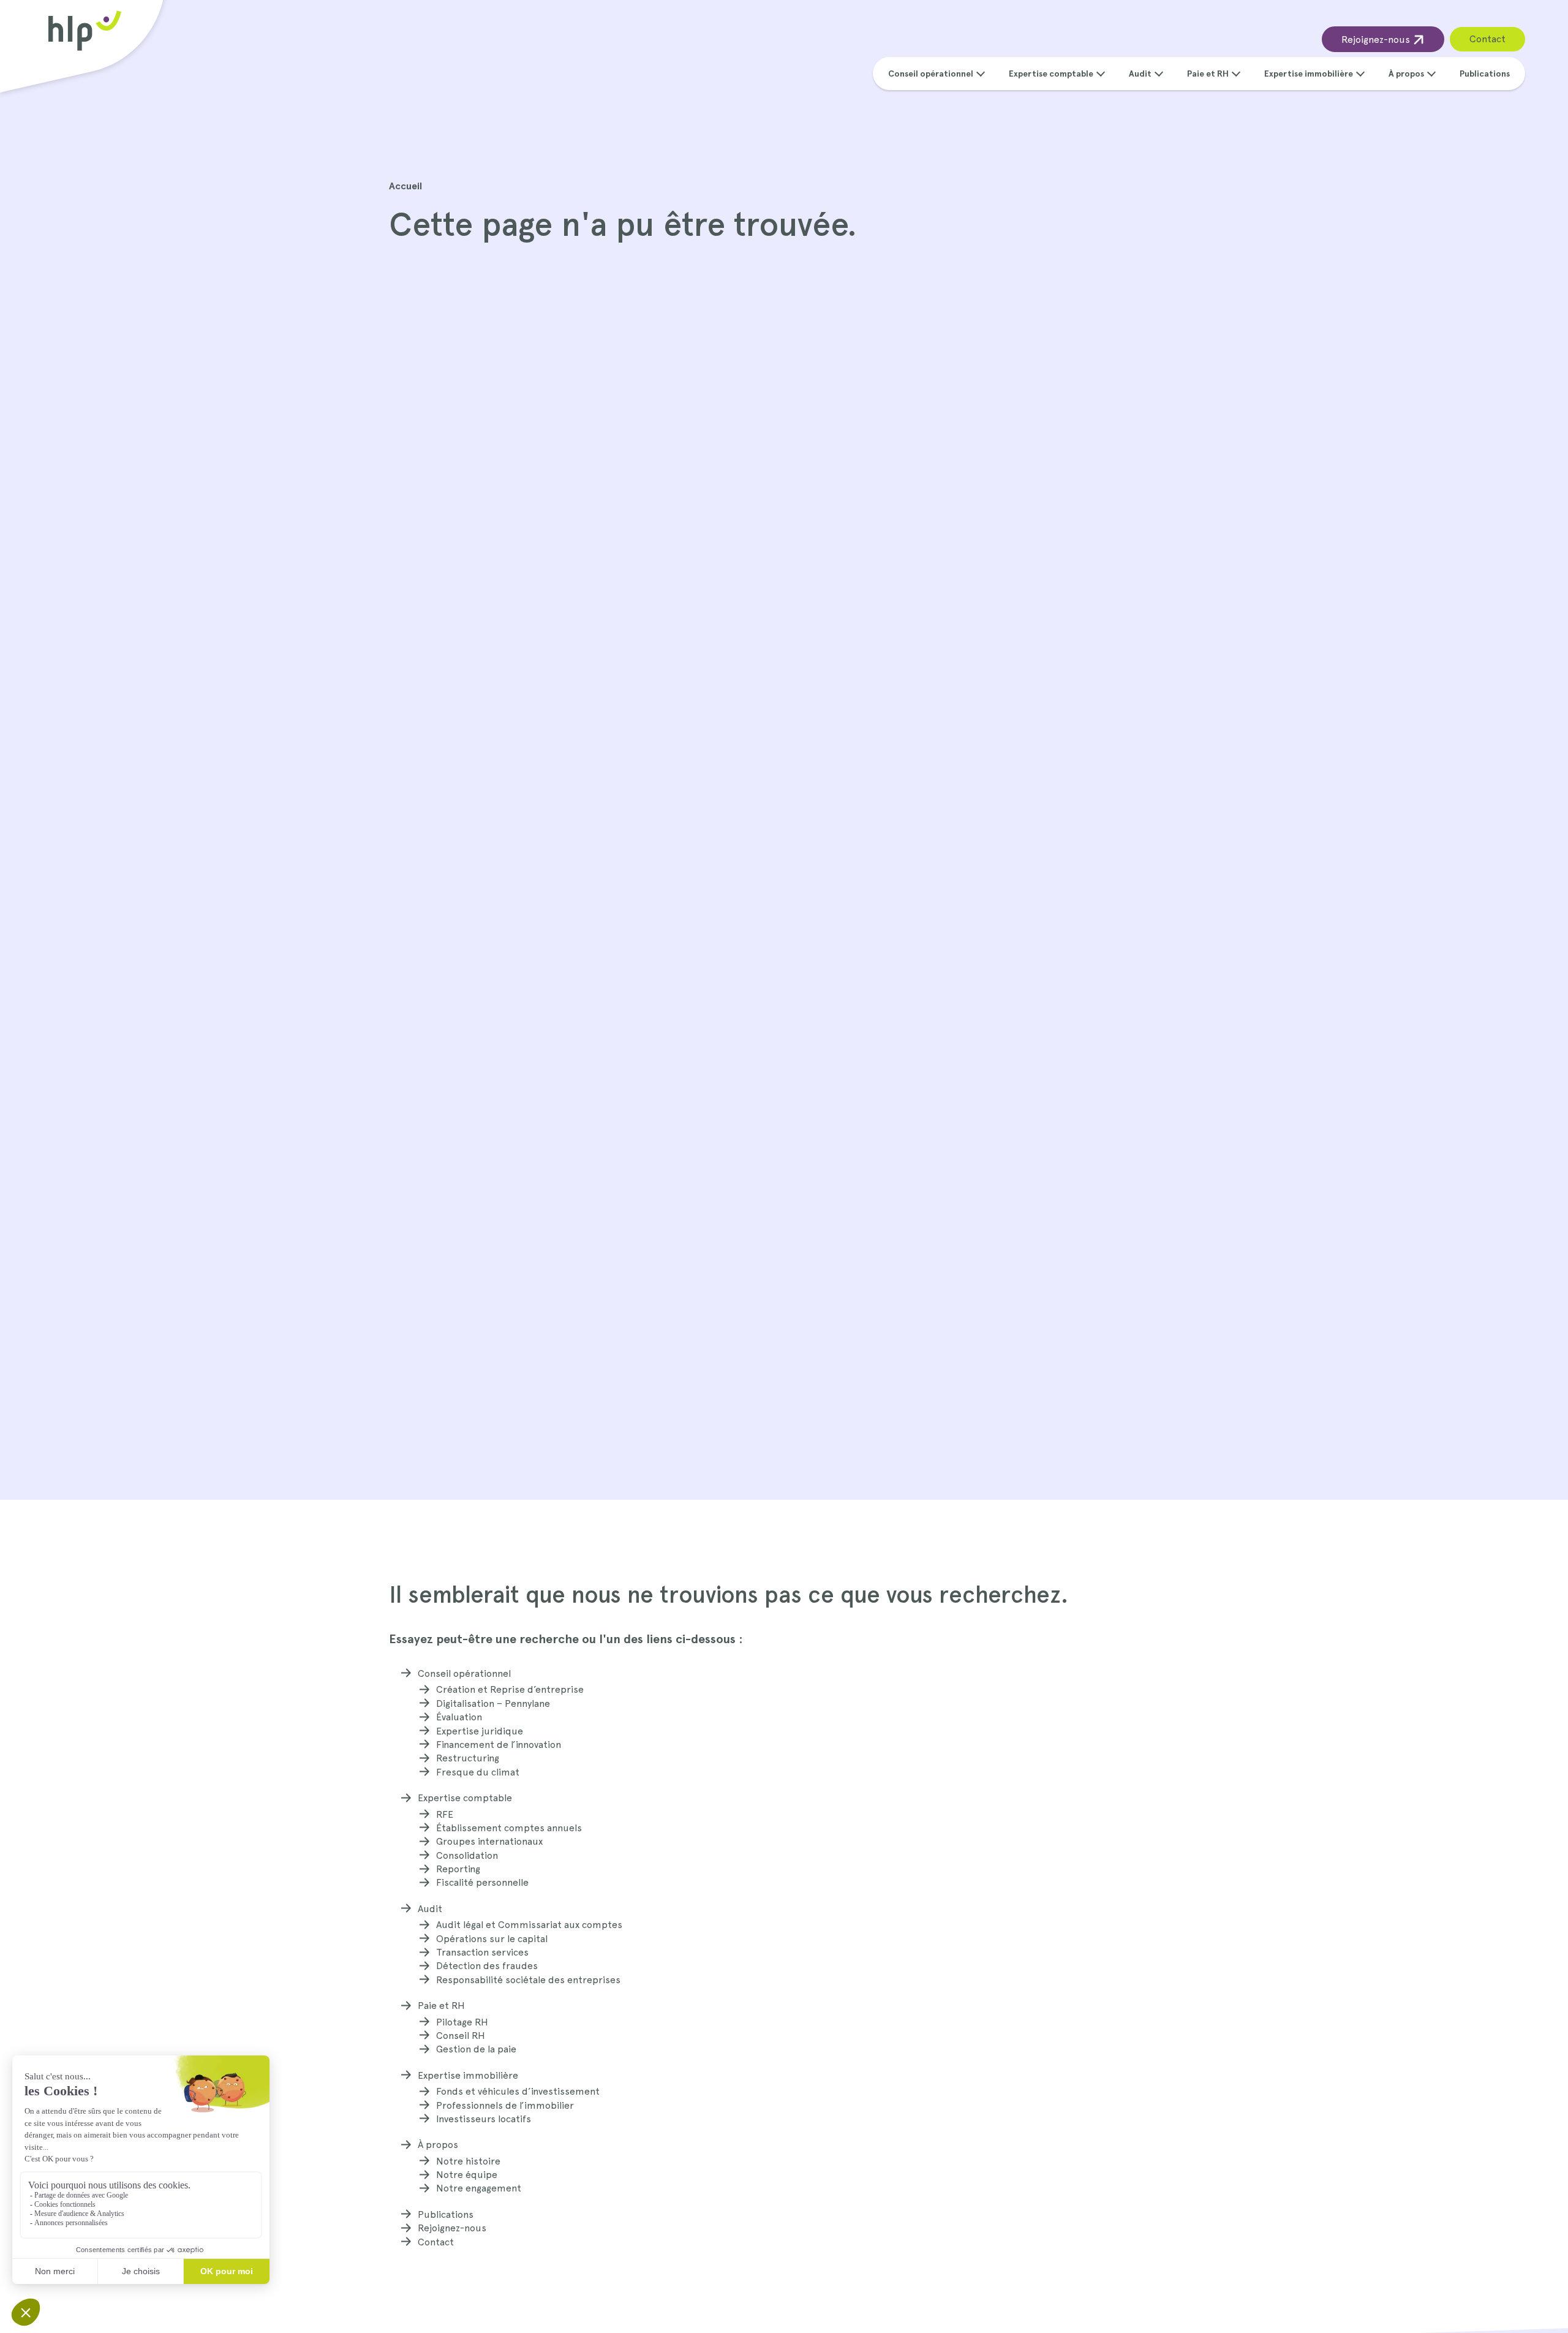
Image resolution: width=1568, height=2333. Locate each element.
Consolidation (467, 1855)
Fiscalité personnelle (482, 1882)
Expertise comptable (1051, 74)
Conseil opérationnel (931, 74)
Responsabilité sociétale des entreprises (528, 1980)
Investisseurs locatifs (484, 2119)
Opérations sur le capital (492, 1939)
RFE (445, 1814)
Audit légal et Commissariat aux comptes (529, 1925)
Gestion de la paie (476, 2049)
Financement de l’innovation (499, 1745)
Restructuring (468, 1758)
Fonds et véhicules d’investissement (518, 2091)
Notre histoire (468, 2161)
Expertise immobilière (1309, 74)
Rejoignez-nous (1377, 40)
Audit (1140, 74)
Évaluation (459, 1717)
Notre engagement (479, 2188)
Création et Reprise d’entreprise (510, 1689)
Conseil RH (461, 2036)
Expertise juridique (480, 1731)
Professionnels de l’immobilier (505, 2105)
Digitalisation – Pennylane (493, 1703)
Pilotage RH (462, 2022)
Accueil (405, 186)
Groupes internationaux (489, 1841)
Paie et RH (1208, 74)
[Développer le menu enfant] (981, 72)
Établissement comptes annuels (509, 1828)
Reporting (458, 1869)
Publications (1485, 74)
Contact (1487, 39)
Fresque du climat (478, 1772)
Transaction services (482, 1952)
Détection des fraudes (487, 1966)
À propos (1406, 74)
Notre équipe (467, 2175)
